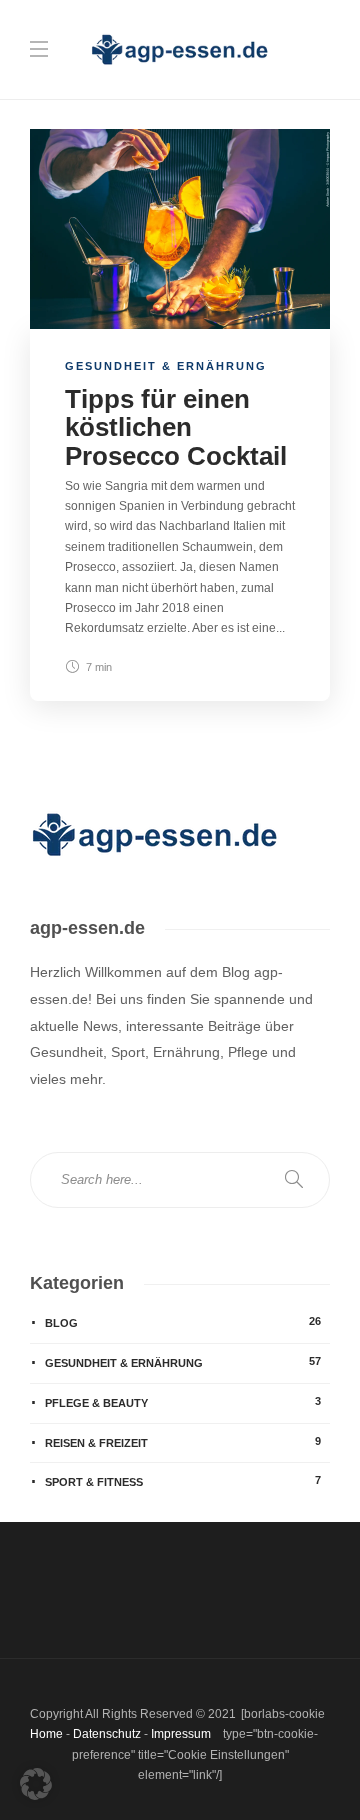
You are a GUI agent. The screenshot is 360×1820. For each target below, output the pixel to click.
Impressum (181, 1734)
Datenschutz (107, 1734)
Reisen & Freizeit (183, 1442)
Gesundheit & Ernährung (166, 366)
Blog (183, 1322)
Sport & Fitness (183, 1481)
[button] (36, 1784)
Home (46, 1734)
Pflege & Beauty (183, 1402)
